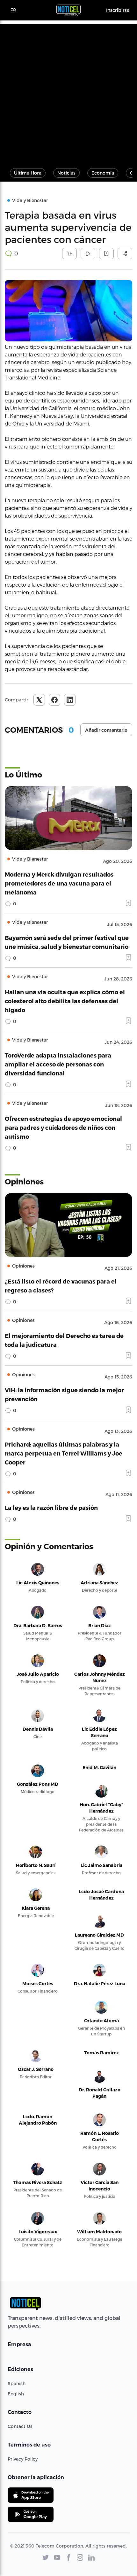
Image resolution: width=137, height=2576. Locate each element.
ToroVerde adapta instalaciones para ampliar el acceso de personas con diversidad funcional (58, 1064)
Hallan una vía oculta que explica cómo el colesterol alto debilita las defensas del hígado (65, 1001)
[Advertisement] (68, 92)
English (16, 2394)
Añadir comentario (106, 730)
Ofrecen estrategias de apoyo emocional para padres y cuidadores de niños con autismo (63, 1127)
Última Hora (28, 173)
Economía (103, 173)
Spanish (17, 2383)
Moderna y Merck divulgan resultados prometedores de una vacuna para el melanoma (59, 883)
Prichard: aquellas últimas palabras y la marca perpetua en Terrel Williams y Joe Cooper (64, 1453)
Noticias (66, 173)
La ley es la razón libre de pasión (51, 1507)
